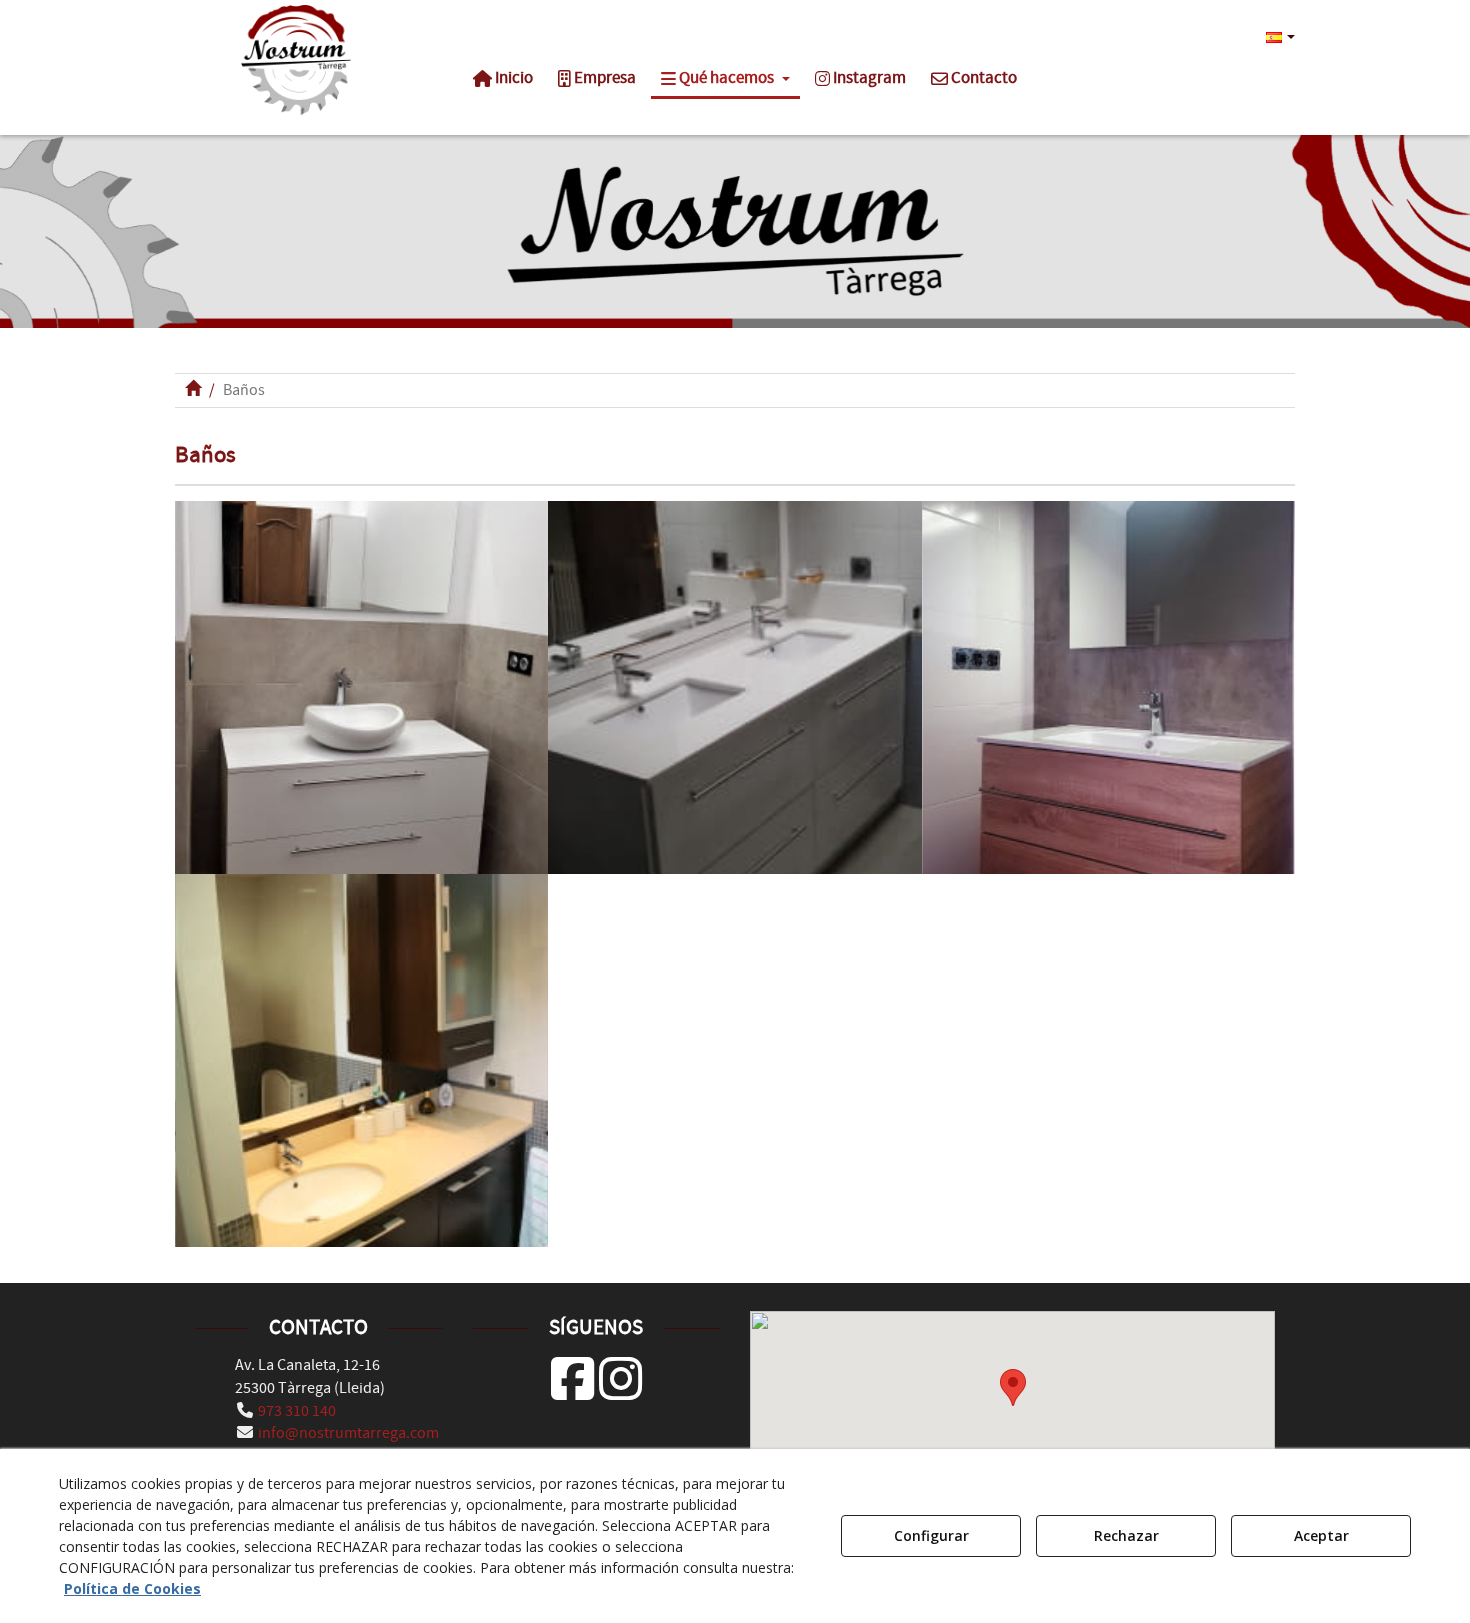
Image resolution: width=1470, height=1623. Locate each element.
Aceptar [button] (1321, 1535)
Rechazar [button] (1126, 1535)
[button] (296, 60)
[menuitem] (1278, 36)
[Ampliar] (361, 687)
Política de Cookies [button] (132, 1588)
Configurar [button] (931, 1535)
